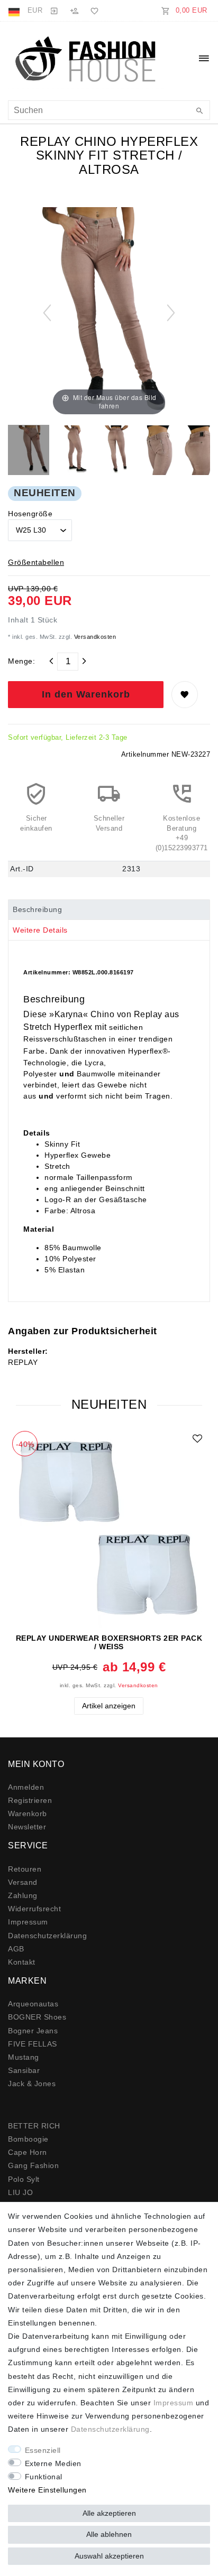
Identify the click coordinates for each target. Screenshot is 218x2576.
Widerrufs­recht (34, 1909)
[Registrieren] (74, 11)
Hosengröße (30, 514)
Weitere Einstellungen (47, 2490)
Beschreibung (37, 909)
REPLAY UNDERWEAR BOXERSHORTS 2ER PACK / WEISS (109, 1642)
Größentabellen (36, 562)
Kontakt (22, 1962)
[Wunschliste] (93, 11)
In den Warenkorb (86, 694)
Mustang (24, 2057)
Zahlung (23, 1895)
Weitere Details (40, 930)
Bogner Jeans (33, 2031)
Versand (23, 1882)
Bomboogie (28, 2139)
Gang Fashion (33, 2165)
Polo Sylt (24, 2179)
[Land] (15, 11)
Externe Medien (53, 2463)
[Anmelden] (54, 11)
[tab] (109, 910)
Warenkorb (28, 1814)
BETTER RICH (34, 2126)
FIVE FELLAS (33, 2044)
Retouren (25, 1869)
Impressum (28, 1922)
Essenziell (43, 2450)
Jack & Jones (32, 2084)
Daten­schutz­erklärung (47, 1936)
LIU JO (20, 2192)
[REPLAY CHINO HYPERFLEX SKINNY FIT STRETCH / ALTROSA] (34, 451)
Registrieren (30, 1800)
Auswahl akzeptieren (109, 2556)
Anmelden (26, 1787)
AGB (16, 1949)
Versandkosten (94, 637)
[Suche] (199, 111)
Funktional (44, 2477)
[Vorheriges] (47, 313)
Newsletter (27, 1827)
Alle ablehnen (109, 2534)
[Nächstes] (171, 313)
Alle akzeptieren (109, 2513)
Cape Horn (28, 2152)
